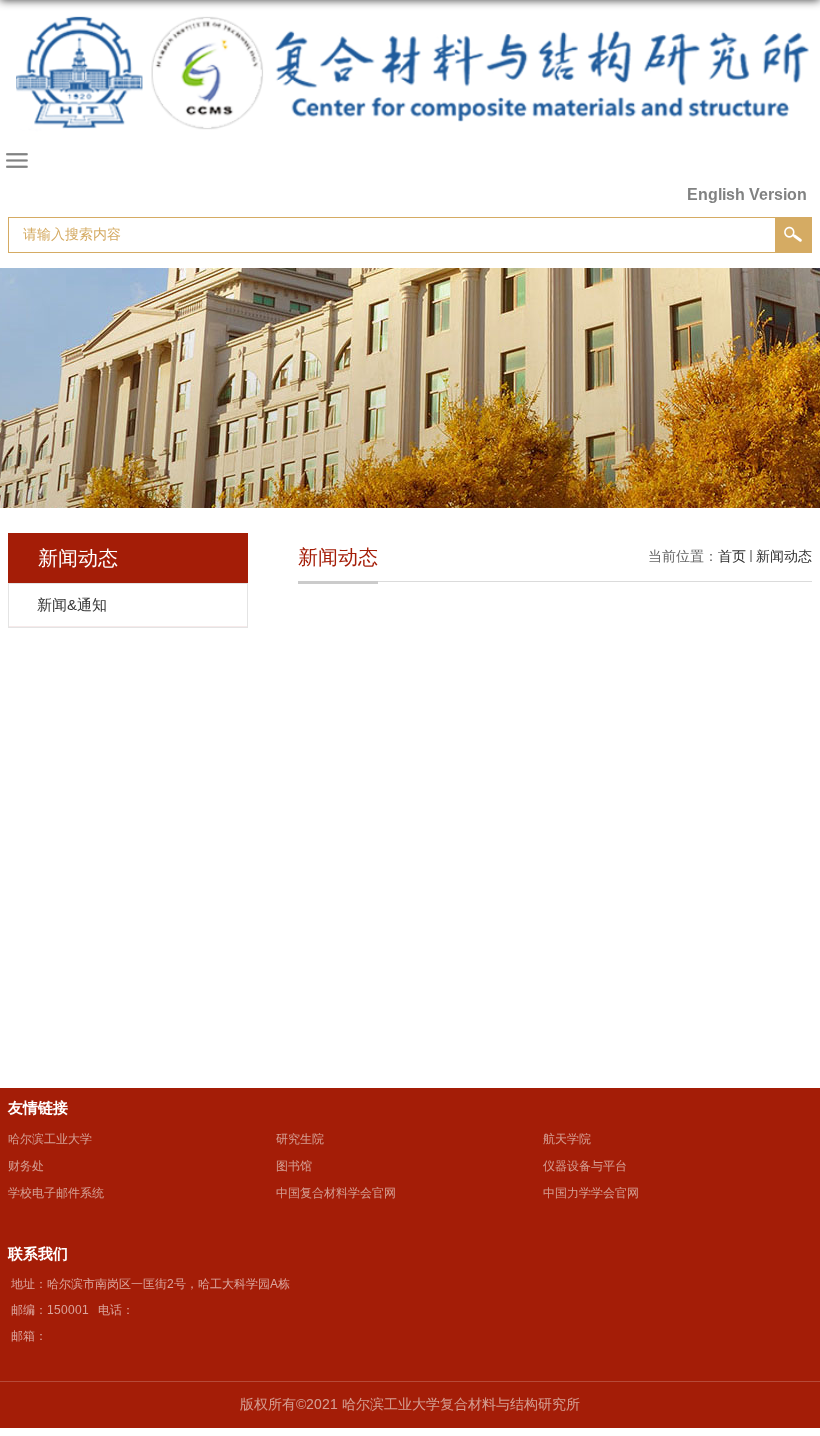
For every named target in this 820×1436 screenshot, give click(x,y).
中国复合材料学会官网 (336, 1193)
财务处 (26, 1166)
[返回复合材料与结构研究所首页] (410, 93)
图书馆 (294, 1166)
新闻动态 (784, 556)
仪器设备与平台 (585, 1166)
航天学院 (567, 1139)
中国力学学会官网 (591, 1193)
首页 (732, 556)
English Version (747, 194)
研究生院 (300, 1139)
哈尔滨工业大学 (50, 1139)
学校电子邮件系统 (56, 1193)
